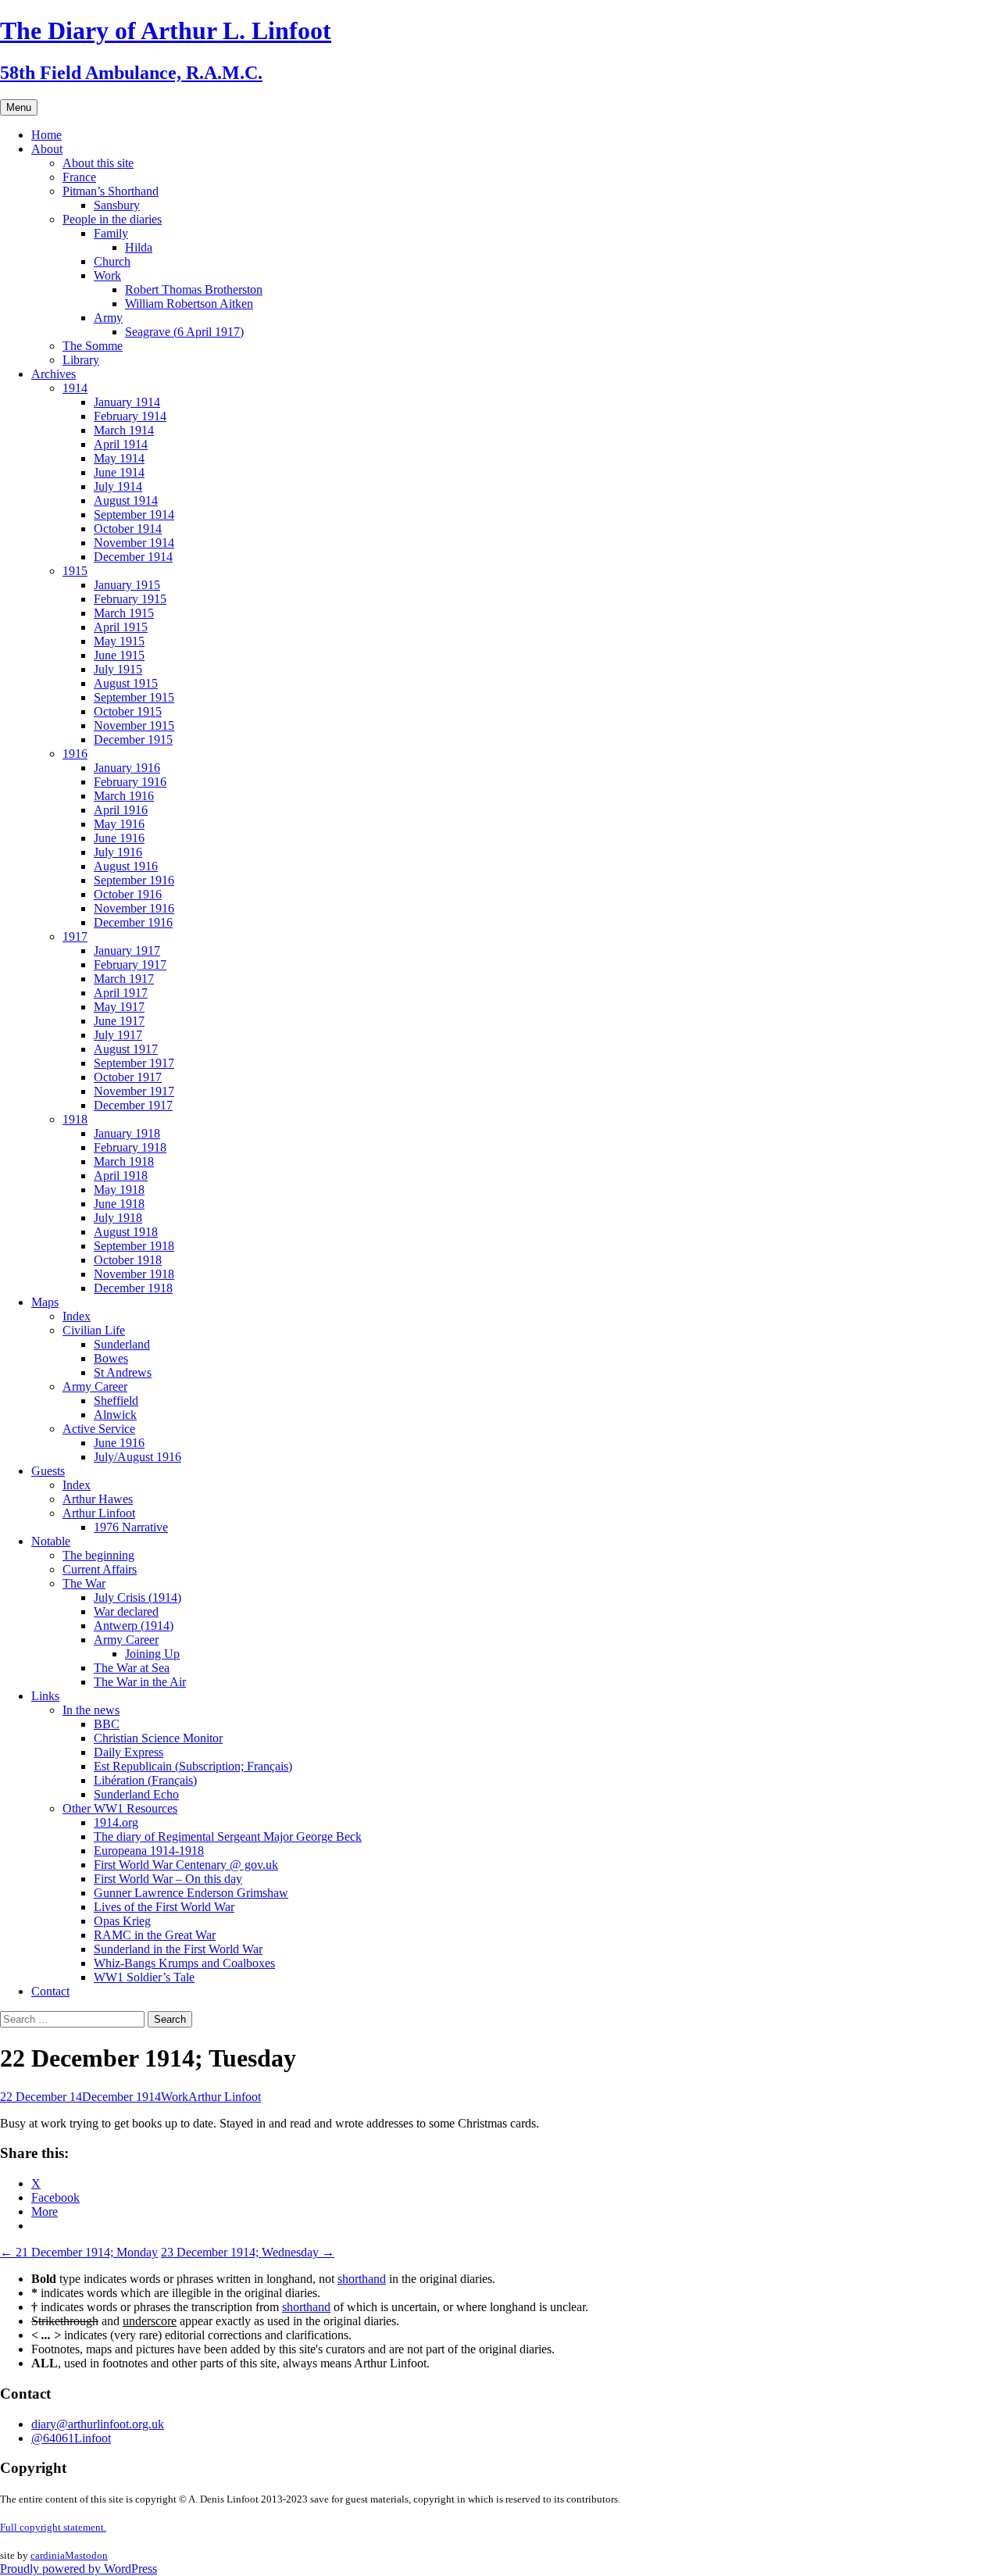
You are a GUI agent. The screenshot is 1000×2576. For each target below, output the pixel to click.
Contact (50, 1991)
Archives (54, 374)
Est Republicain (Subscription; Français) (193, 1766)
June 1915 (119, 655)
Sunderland (122, 1344)
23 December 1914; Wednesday (248, 2252)
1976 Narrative (131, 1527)
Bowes (111, 1358)
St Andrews (123, 1372)
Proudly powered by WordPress (79, 2569)
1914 (75, 388)
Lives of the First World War (164, 1907)
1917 (75, 936)
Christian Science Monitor (158, 1738)
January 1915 (127, 585)
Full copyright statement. (53, 2527)
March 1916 (124, 796)
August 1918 (126, 1232)
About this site (98, 163)
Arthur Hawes (98, 1499)
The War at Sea (132, 1668)
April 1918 (121, 1175)
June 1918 (119, 1204)
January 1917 (127, 950)
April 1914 (121, 444)
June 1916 (119, 838)
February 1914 (130, 416)
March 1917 (124, 979)
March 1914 (124, 430)
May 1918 (119, 1190)
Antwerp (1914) (134, 1626)
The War (84, 1583)
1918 (75, 1119)
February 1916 (130, 782)
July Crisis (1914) (137, 1597)
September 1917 (134, 1063)
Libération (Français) (145, 1780)
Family (111, 233)
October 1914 (128, 529)
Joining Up (152, 1654)
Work (107, 275)
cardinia (48, 2555)
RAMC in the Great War (155, 1935)
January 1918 (127, 1133)
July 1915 (118, 669)
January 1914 (127, 402)
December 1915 (133, 740)
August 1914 (126, 500)
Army (108, 318)
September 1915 (134, 697)
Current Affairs (100, 1569)
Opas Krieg (122, 1921)
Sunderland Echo (136, 1794)
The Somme (93, 346)
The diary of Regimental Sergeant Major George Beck (228, 1836)
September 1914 (134, 514)
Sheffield (116, 1401)
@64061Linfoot (71, 2438)
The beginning (98, 1555)
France (79, 177)
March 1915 (124, 613)
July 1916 (118, 852)
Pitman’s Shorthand (111, 191)
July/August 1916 (137, 1457)
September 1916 (134, 880)
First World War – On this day (168, 1879)
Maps (45, 1302)
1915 (75, 571)
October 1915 (128, 711)
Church (112, 261)
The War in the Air (140, 1682)
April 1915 (121, 627)
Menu (19, 107)
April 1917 (121, 993)
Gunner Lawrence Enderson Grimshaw (191, 1893)
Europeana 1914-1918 (149, 1851)
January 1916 (127, 768)
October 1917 (128, 1077)
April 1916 (121, 810)
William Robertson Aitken (189, 304)
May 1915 (119, 641)
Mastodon (86, 2555)
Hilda (139, 247)
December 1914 (133, 557)
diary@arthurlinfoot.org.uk (98, 2424)
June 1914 (119, 472)
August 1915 (126, 683)
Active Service (99, 1429)
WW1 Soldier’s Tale (144, 1977)
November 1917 (134, 1091)
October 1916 (128, 894)
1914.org (116, 1822)
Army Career (95, 1386)
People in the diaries (112, 219)
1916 (75, 754)
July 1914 (118, 486)
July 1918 (118, 1218)
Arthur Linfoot (99, 1513)
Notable (51, 1541)
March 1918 (124, 1161)
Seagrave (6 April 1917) (184, 332)
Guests (48, 1471)
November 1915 (134, 725)
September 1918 (134, 1246)
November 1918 (134, 1274)
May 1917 (119, 1007)
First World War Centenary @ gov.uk (186, 1865)
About (47, 149)
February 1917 (130, 965)
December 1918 (133, 1288)
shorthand (362, 2279)
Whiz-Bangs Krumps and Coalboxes (184, 1963)
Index (77, 1316)
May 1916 (119, 824)
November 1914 (134, 543)
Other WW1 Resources (120, 1808)
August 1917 (126, 1049)
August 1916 (126, 866)
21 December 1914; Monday (79, 2252)
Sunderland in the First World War (178, 1949)
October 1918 (128, 1260)
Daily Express (129, 1752)
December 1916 (133, 922)
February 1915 (130, 599)
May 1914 (119, 458)
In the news (91, 1710)
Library (81, 360)
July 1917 (118, 1035)
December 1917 (133, 1105)
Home (46, 135)
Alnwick (115, 1415)
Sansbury (117, 205)
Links (45, 1696)
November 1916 (134, 908)
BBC (107, 1724)
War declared (126, 1611)
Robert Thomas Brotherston (194, 289)
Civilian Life (94, 1330)
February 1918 (130, 1147)
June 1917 (119, 1021)
